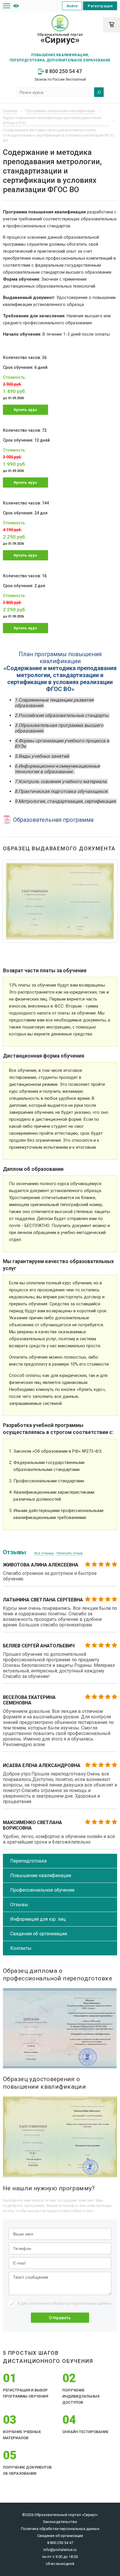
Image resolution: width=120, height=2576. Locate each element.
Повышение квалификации (41, 1875)
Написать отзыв (70, 1553)
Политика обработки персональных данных (60, 2529)
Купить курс (26, 410)
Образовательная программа (53, 820)
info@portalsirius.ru (60, 2550)
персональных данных (91, 2303)
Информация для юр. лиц (38, 1919)
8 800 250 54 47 (63, 71)
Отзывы (19, 1905)
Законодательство (60, 2522)
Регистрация (100, 6)
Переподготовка (28, 1861)
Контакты (21, 1948)
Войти (72, 6)
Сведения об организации (39, 1934)
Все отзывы (44, 1553)
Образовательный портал (60, 39)
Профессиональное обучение (42, 1890)
